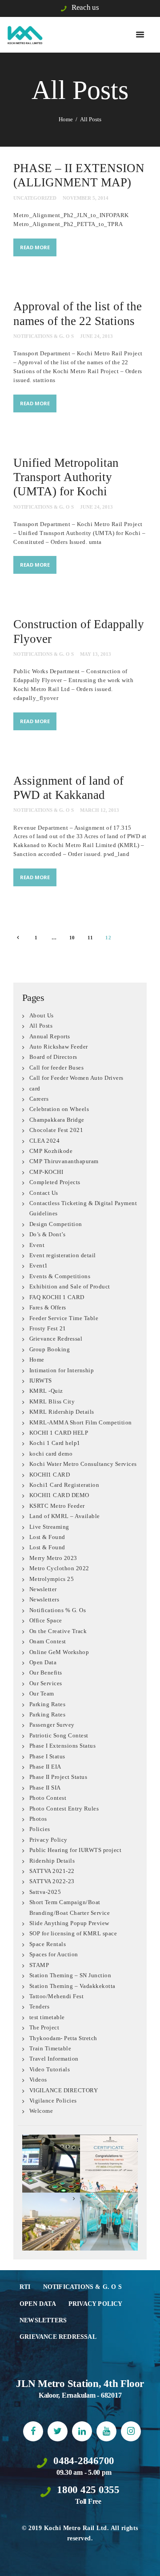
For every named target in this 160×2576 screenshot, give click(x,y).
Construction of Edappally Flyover (79, 631)
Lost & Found (47, 1537)
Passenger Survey (52, 1725)
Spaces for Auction (54, 1954)
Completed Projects (55, 1182)
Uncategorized (35, 198)
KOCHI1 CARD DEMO (59, 1495)
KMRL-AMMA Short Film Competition (81, 1422)
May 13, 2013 (96, 654)
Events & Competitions (60, 1276)
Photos (38, 1819)
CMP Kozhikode (51, 1151)
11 (93, 938)
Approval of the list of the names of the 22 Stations (78, 313)
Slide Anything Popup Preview (69, 1923)
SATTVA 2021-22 (52, 1871)
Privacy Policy (48, 1840)
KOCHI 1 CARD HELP (59, 1433)
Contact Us (44, 1193)
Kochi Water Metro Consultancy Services (83, 1464)
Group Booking (50, 1349)
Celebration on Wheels (59, 1109)
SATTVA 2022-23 (52, 1881)
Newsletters (44, 1599)
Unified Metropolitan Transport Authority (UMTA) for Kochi (66, 477)
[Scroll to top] (145, 2561)
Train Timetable (50, 2048)
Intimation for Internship (62, 1370)
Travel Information (54, 2059)
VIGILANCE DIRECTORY (64, 2090)
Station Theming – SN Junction (70, 1975)
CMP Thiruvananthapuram (64, 1161)
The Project (44, 2027)
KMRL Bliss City (52, 1401)
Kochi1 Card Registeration (64, 1485)
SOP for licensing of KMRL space (73, 1933)
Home (66, 119)
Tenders (40, 2006)
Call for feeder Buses (57, 1068)
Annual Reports (50, 1036)
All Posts (41, 1026)
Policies (40, 1829)
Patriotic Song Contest (59, 1735)
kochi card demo (51, 1454)
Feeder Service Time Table (64, 1318)
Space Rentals (48, 1944)
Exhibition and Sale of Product (70, 1286)
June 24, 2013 (96, 336)
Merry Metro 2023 (53, 1558)
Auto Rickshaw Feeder (59, 1047)
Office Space (46, 1620)
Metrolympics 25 (52, 1579)
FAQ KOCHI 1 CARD (57, 1297)
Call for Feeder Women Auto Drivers (76, 1078)
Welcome (41, 2111)
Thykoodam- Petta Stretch (63, 2038)
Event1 (39, 1265)
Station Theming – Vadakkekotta (72, 1986)
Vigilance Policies (53, 2101)
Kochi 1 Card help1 (55, 1443)
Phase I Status (47, 1756)
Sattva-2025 (45, 1892)
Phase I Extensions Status (63, 1746)
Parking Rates (48, 1704)
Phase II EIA (45, 1767)
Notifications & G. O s (44, 336)
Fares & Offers (48, 1307)
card (35, 1088)
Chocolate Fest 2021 (56, 1130)
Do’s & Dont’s (48, 1234)
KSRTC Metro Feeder (57, 1506)
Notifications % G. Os (58, 1610)
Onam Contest (48, 1641)
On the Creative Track (58, 1631)
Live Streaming (49, 1527)
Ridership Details (52, 1861)
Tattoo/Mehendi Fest (57, 1996)
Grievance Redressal (56, 1339)
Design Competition (56, 1224)
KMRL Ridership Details (62, 1412)
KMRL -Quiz (46, 1391)
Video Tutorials (50, 2069)
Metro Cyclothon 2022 (59, 1568)
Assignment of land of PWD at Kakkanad (68, 788)
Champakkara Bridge (57, 1120)
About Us (42, 1015)
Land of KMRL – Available (65, 1516)
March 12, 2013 (100, 810)
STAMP (39, 1965)
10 (74, 938)
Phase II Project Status (58, 1777)
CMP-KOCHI (46, 1172)
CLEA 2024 (45, 1141)
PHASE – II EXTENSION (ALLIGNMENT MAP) (79, 175)
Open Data (43, 1662)
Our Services (46, 1683)
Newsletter (43, 1589)
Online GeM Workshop (59, 1652)
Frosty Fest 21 (48, 1328)
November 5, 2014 (86, 198)
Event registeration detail (63, 1255)
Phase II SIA (45, 1788)
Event (37, 1245)
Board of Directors (53, 1057)
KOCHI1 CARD (50, 1475)
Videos (38, 2080)
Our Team (42, 1693)
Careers (39, 1099)
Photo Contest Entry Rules (64, 1809)
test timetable (47, 2017)
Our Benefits (46, 1673)
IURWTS (41, 1381)
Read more (35, 247)
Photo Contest (48, 1798)
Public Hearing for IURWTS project (76, 1850)
